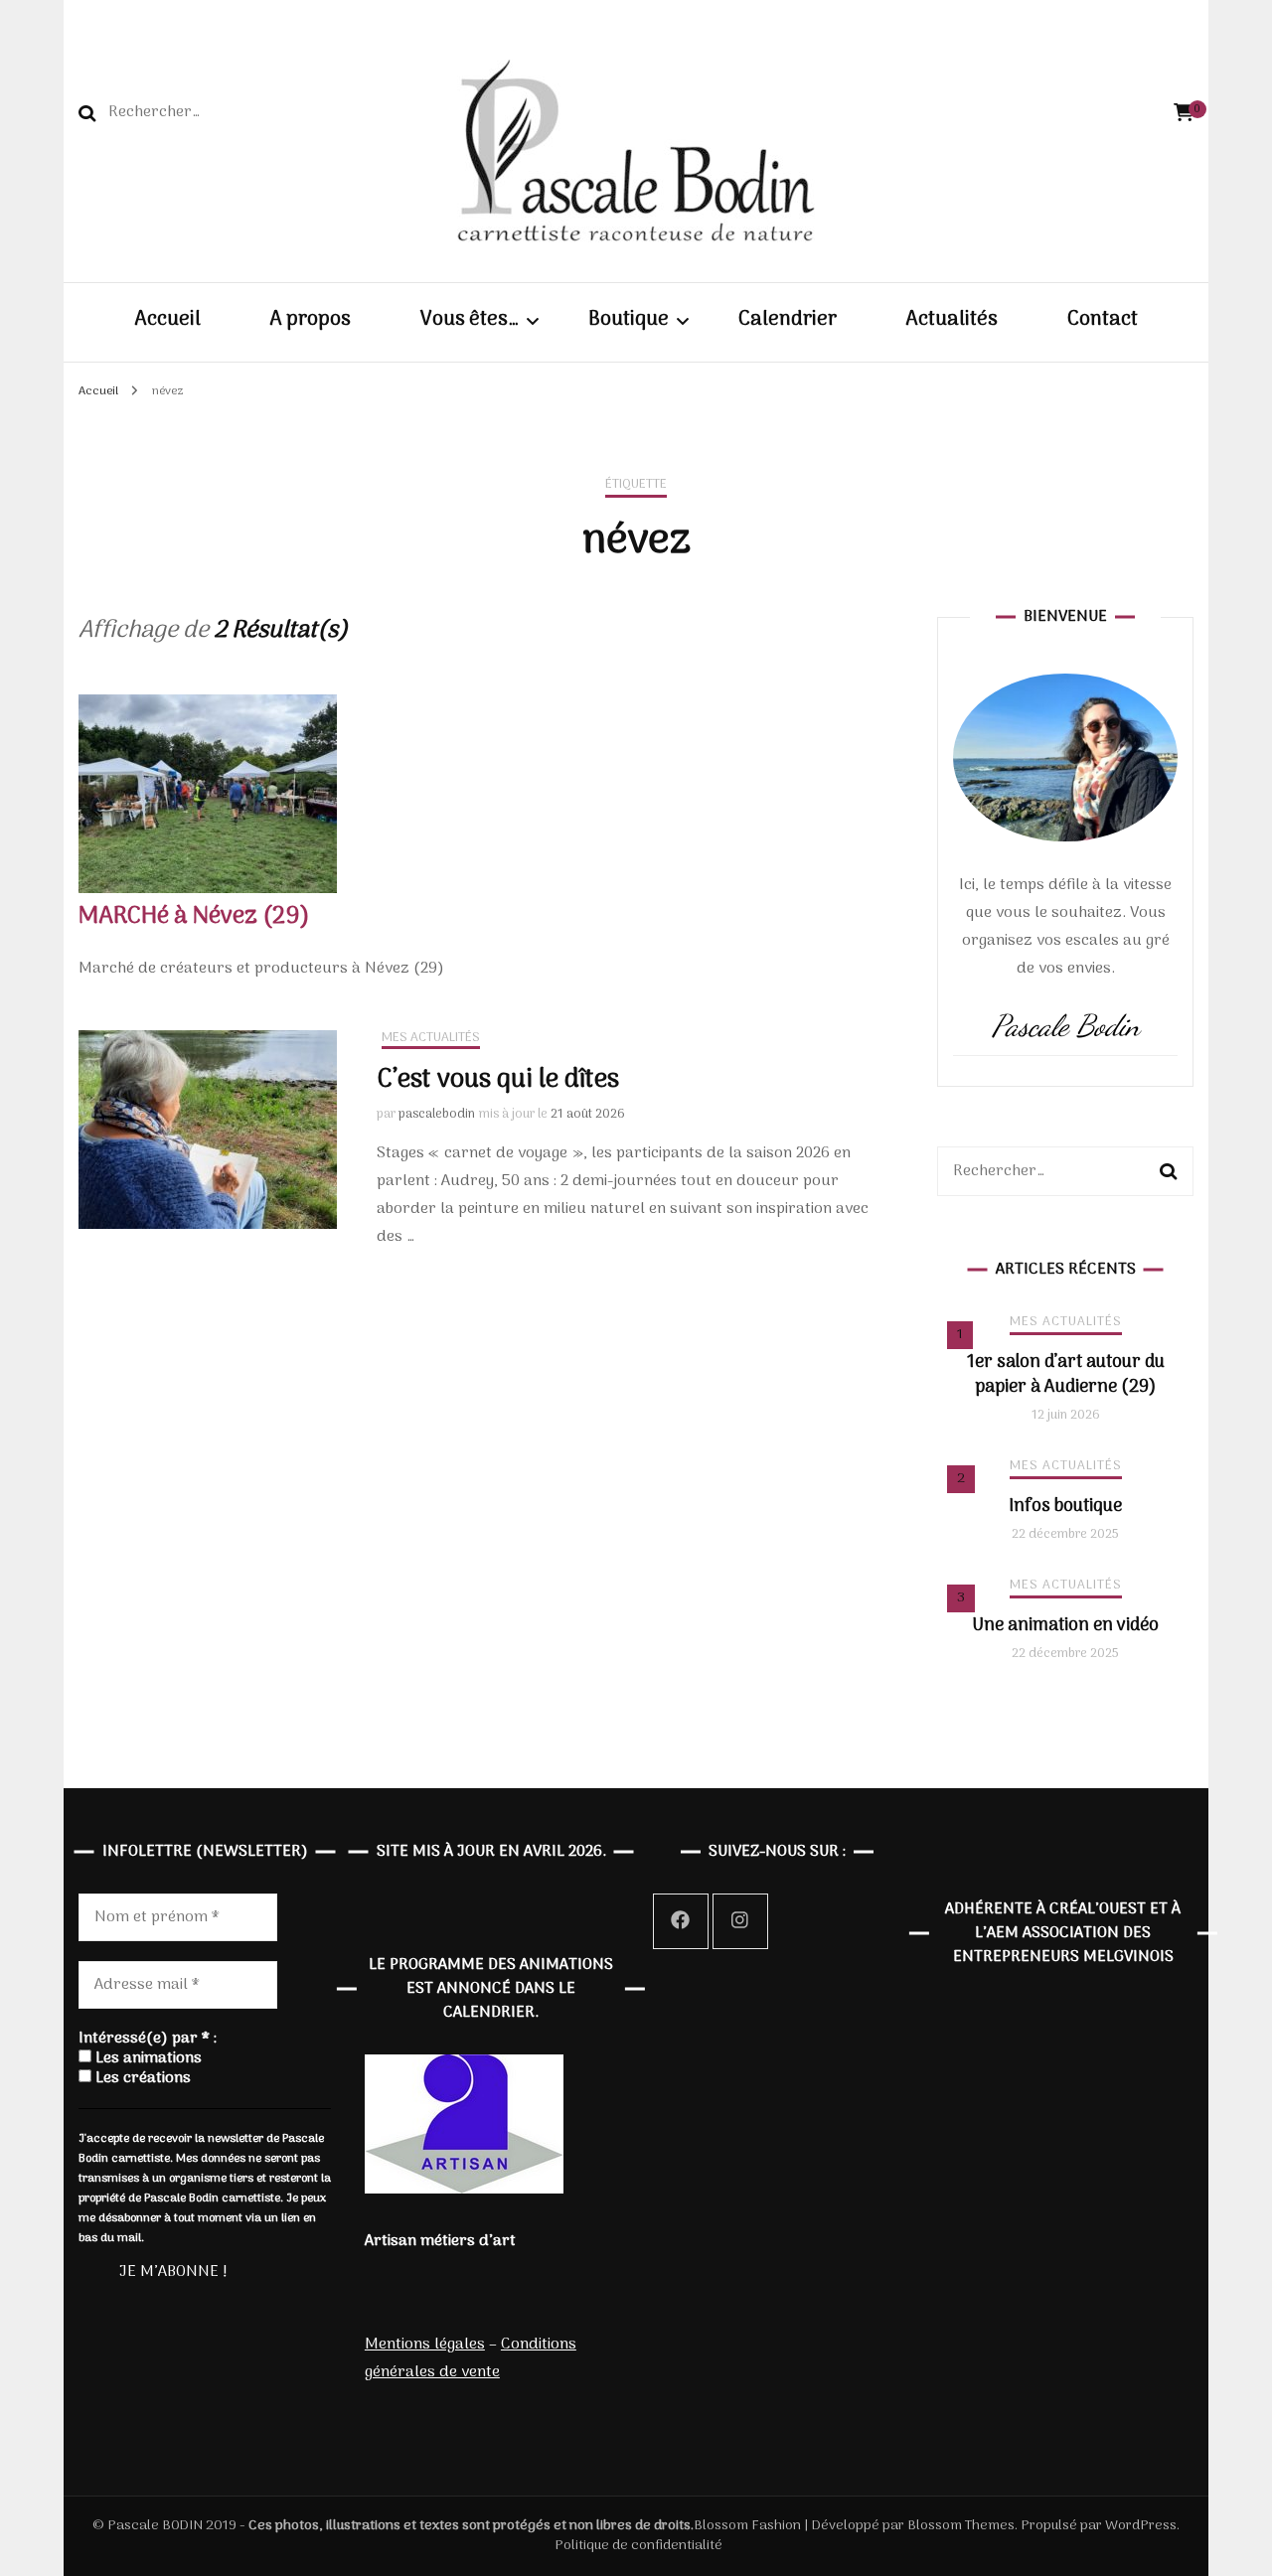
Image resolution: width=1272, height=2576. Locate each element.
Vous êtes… (470, 321)
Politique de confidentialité (638, 2546)
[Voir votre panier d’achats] (1184, 114)
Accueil (168, 321)
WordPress (1141, 2526)
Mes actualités (431, 1039)
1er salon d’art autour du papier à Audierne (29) (1066, 1375)
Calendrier (788, 321)
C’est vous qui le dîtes (498, 1080)
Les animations (147, 2058)
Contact (1103, 321)
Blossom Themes (959, 2526)
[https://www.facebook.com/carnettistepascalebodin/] (681, 1921)
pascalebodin (437, 1114)
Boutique (629, 321)
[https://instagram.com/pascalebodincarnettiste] (740, 1921)
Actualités (952, 321)
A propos (311, 321)
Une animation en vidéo (1065, 1626)
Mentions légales (425, 2345)
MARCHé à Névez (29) (194, 916)
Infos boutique (1065, 1507)
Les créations (141, 2078)
